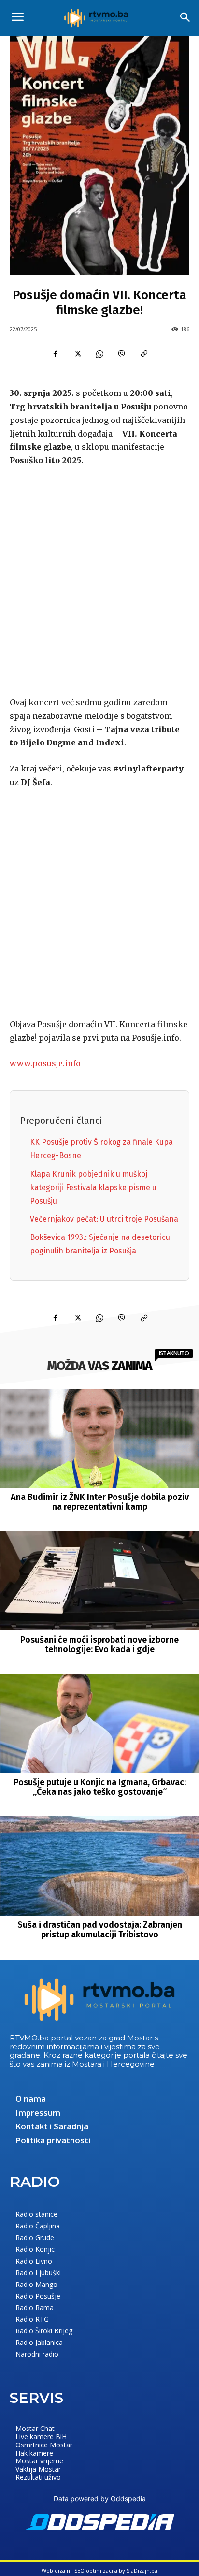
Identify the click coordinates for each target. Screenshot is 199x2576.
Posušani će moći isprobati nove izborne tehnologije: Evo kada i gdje (99, 1645)
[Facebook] (55, 354)
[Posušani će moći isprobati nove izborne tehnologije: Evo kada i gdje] (100, 1581)
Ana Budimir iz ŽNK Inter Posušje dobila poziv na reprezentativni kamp (100, 1502)
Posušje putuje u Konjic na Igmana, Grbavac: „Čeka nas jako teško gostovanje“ (100, 1787)
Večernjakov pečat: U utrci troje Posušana (104, 1219)
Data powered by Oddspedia (100, 2498)
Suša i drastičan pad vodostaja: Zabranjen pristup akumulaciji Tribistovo (100, 1930)
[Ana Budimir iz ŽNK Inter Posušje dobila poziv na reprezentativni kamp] (100, 1438)
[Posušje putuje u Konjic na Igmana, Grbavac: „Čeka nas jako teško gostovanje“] (100, 1724)
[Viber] (122, 354)
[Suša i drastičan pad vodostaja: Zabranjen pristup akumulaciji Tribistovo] (100, 1866)
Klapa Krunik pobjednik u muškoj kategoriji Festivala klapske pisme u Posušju (93, 1187)
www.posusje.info (45, 1063)
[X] (77, 354)
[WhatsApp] (99, 354)
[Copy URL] (144, 354)
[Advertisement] (99, 580)
